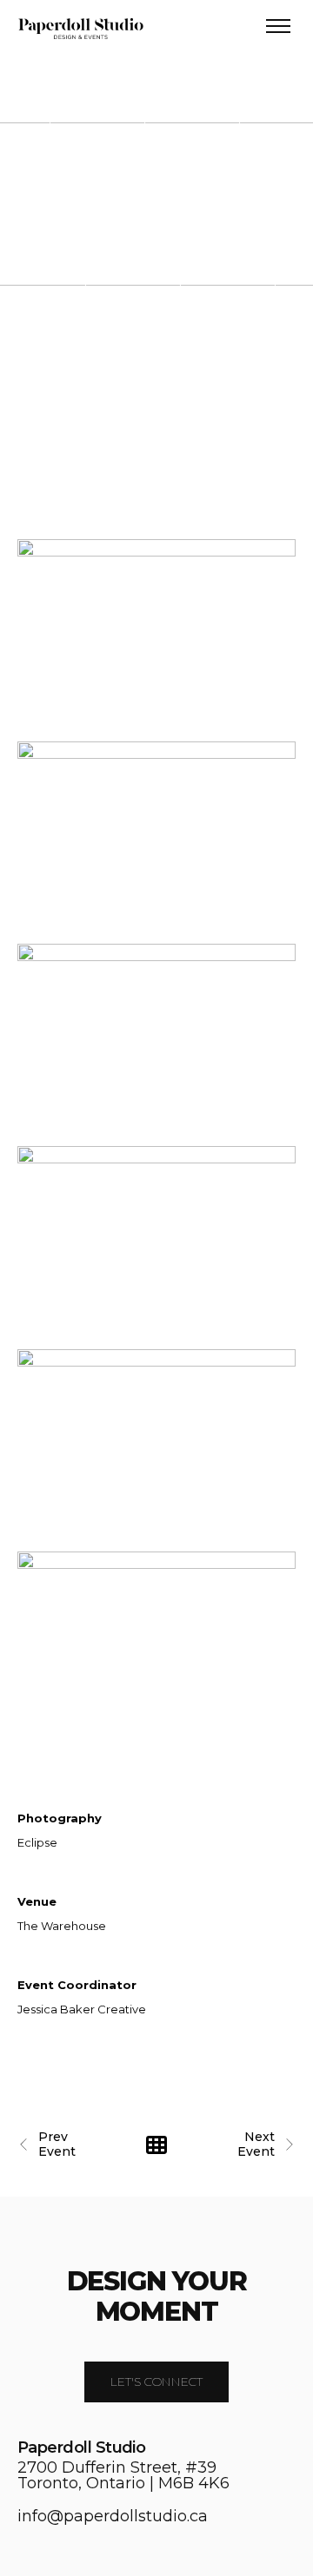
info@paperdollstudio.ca (113, 2516)
